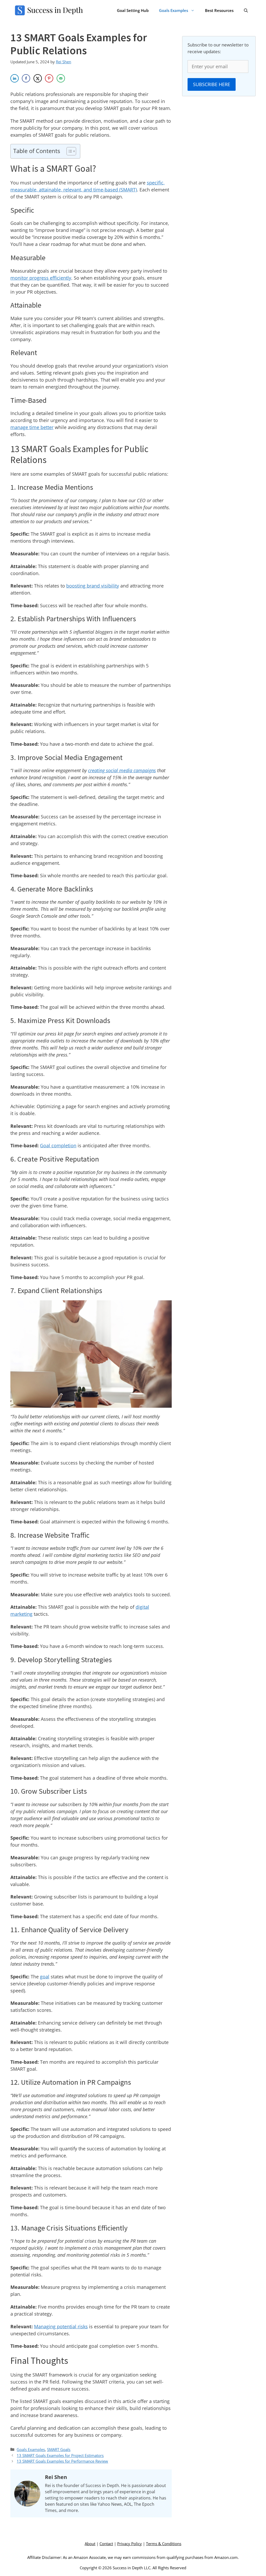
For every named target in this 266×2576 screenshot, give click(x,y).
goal (45, 1977)
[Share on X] (38, 78)
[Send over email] (61, 78)
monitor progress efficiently (41, 278)
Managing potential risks (61, 2326)
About (90, 2544)
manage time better (32, 427)
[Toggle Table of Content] (69, 151)
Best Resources (219, 10)
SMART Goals (59, 2449)
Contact (106, 2544)
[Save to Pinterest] (49, 78)
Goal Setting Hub (133, 10)
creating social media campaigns (122, 770)
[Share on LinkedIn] (15, 78)
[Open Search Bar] (246, 10)
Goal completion (58, 1145)
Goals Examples (174, 10)
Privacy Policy (129, 2544)
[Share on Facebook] (26, 78)
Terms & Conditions (164, 2544)
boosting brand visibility (93, 586)
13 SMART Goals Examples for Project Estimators (60, 2455)
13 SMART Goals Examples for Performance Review (62, 2461)
